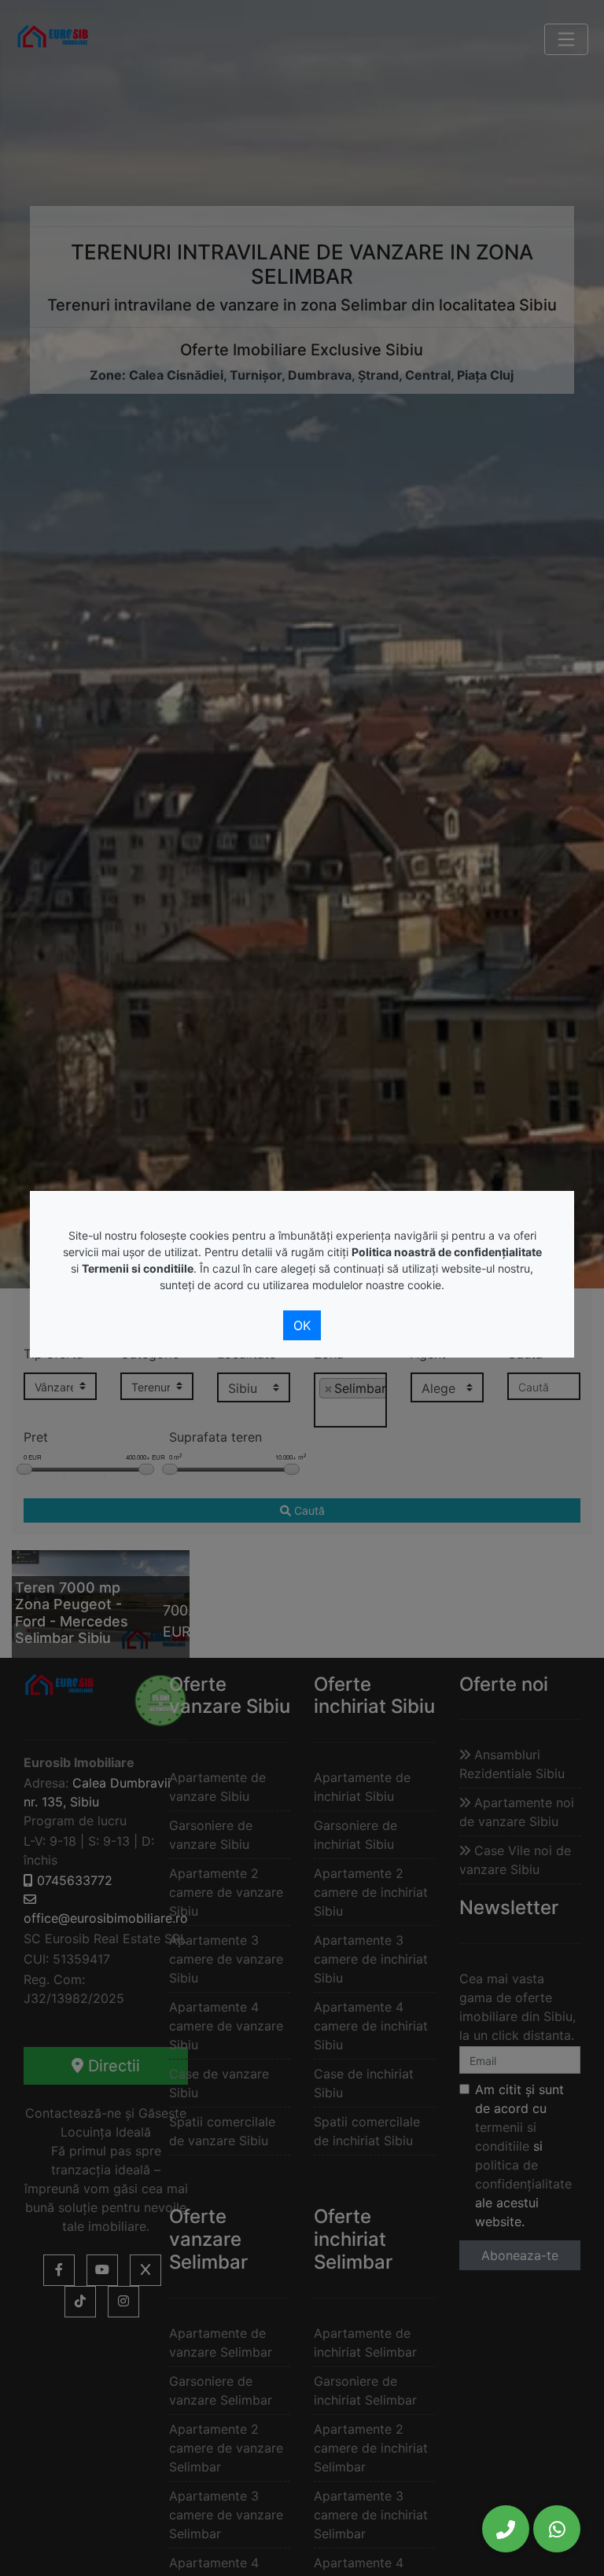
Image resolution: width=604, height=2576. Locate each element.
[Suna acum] (506, 2529)
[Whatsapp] (557, 2529)
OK (302, 1325)
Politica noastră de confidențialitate (447, 1252)
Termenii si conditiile (138, 1268)
